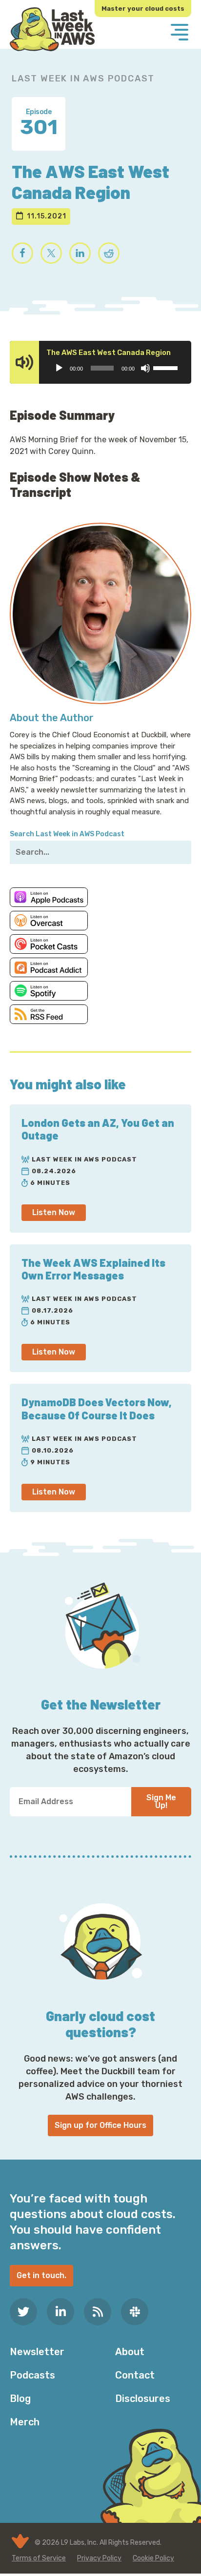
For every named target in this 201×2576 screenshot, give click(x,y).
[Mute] (145, 368)
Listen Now (54, 1212)
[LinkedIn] (60, 2312)
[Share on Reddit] (109, 253)
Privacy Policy (99, 2558)
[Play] (59, 368)
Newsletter (37, 2352)
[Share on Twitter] (51, 253)
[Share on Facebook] (22, 253)
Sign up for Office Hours (100, 2125)
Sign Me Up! (161, 1801)
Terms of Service (39, 2558)
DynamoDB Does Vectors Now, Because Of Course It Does (97, 1408)
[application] (116, 368)
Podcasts (32, 2375)
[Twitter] (23, 2312)
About (130, 2352)
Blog (20, 2399)
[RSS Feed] (98, 2312)
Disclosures (143, 2399)
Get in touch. (41, 2275)
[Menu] (180, 33)
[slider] (167, 367)
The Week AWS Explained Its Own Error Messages (93, 1269)
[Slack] (135, 2312)
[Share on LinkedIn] (80, 253)
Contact (135, 2375)
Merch (25, 2422)
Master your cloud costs (143, 9)
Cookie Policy (153, 2558)
